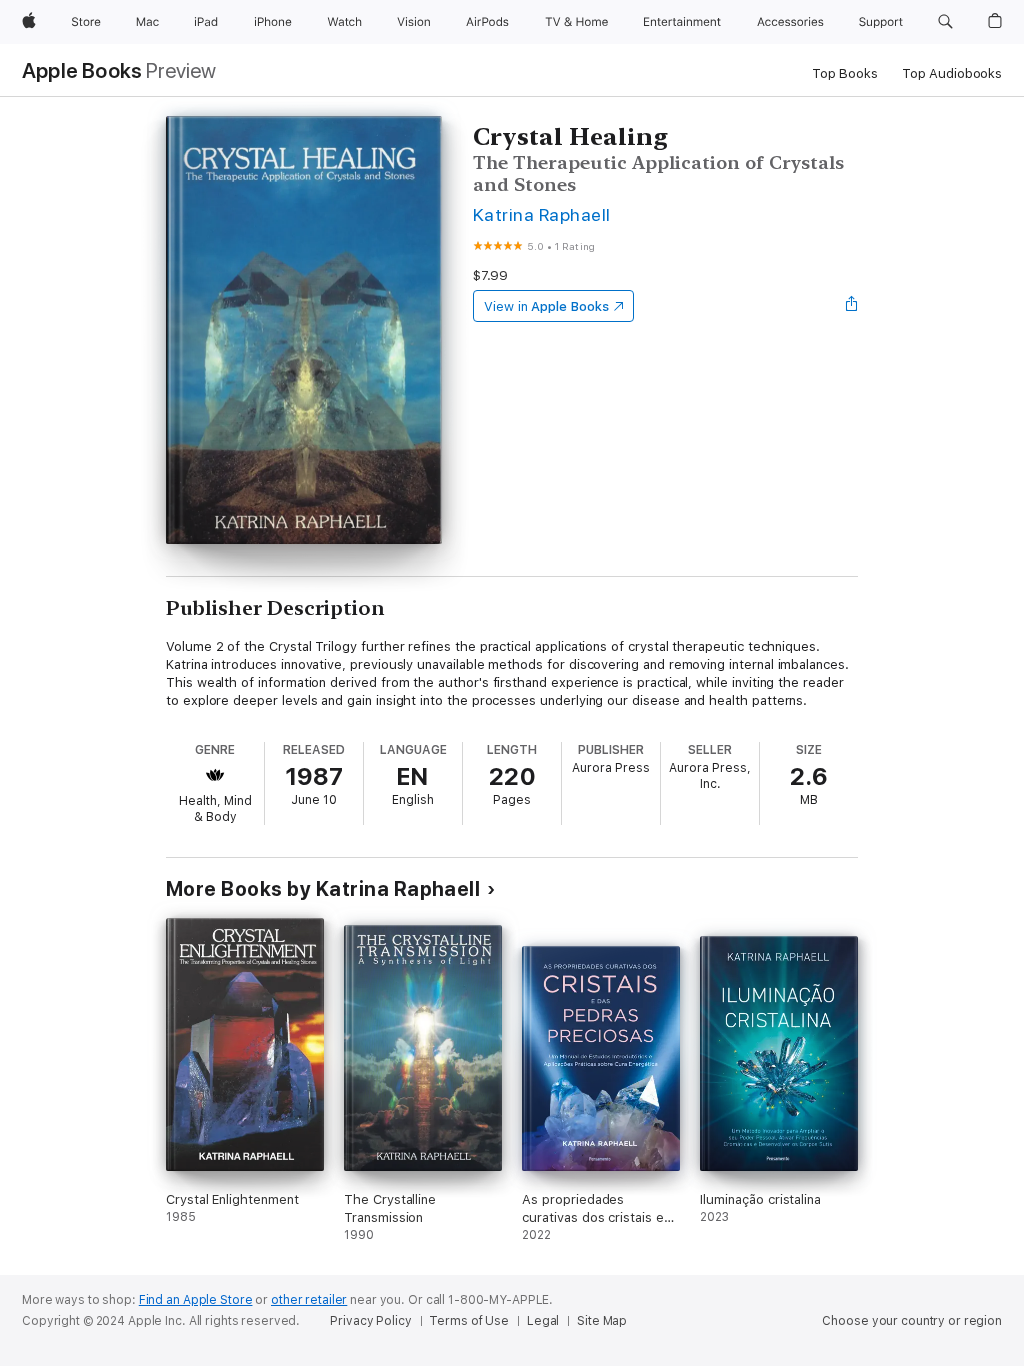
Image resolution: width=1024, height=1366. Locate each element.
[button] (945, 22)
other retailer (309, 1300)
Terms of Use (469, 1321)
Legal (543, 1321)
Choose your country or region (912, 1321)
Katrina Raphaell (542, 214)
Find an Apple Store (196, 1300)
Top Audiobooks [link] (952, 73)
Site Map (602, 1321)
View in (546, 306)
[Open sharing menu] (852, 306)
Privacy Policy (370, 1321)
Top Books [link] (845, 73)
